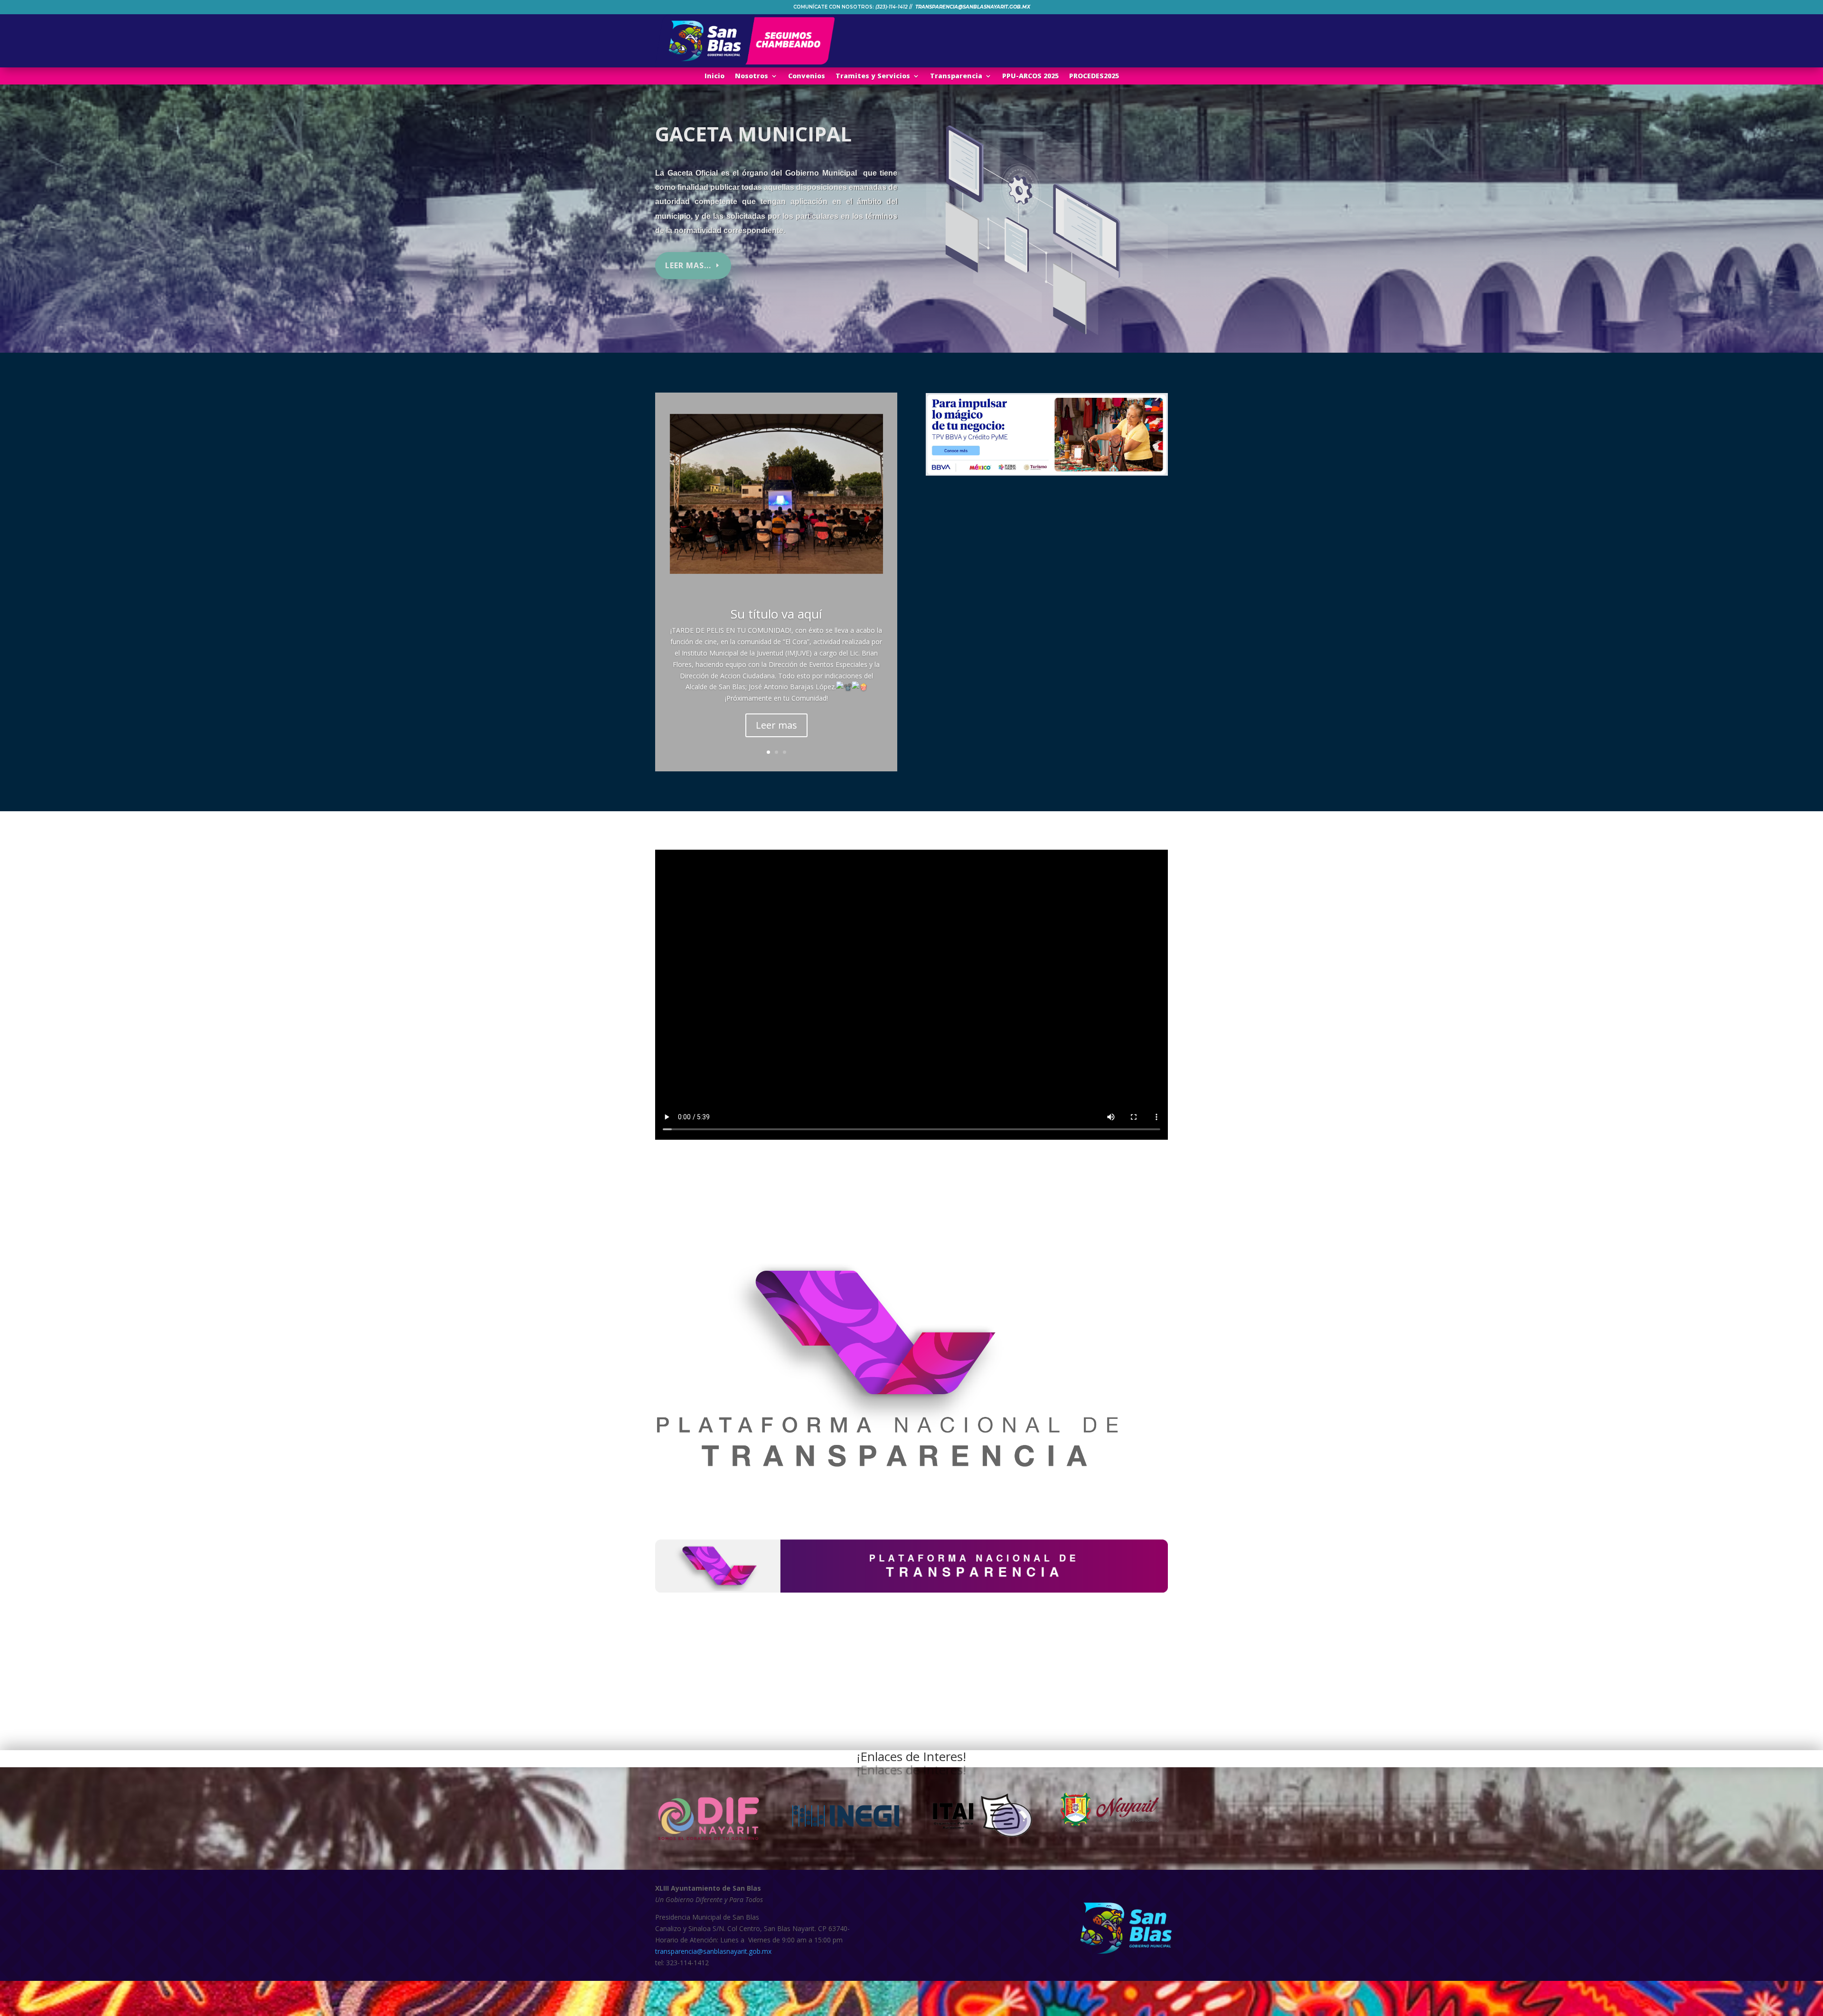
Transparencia (956, 76)
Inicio (714, 76)
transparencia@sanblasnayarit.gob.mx (713, 1951)
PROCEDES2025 (1094, 76)
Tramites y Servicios (873, 76)
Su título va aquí (776, 614)
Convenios (807, 76)
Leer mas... (688, 265)
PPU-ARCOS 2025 (1030, 76)
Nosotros (752, 76)
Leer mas (776, 725)
